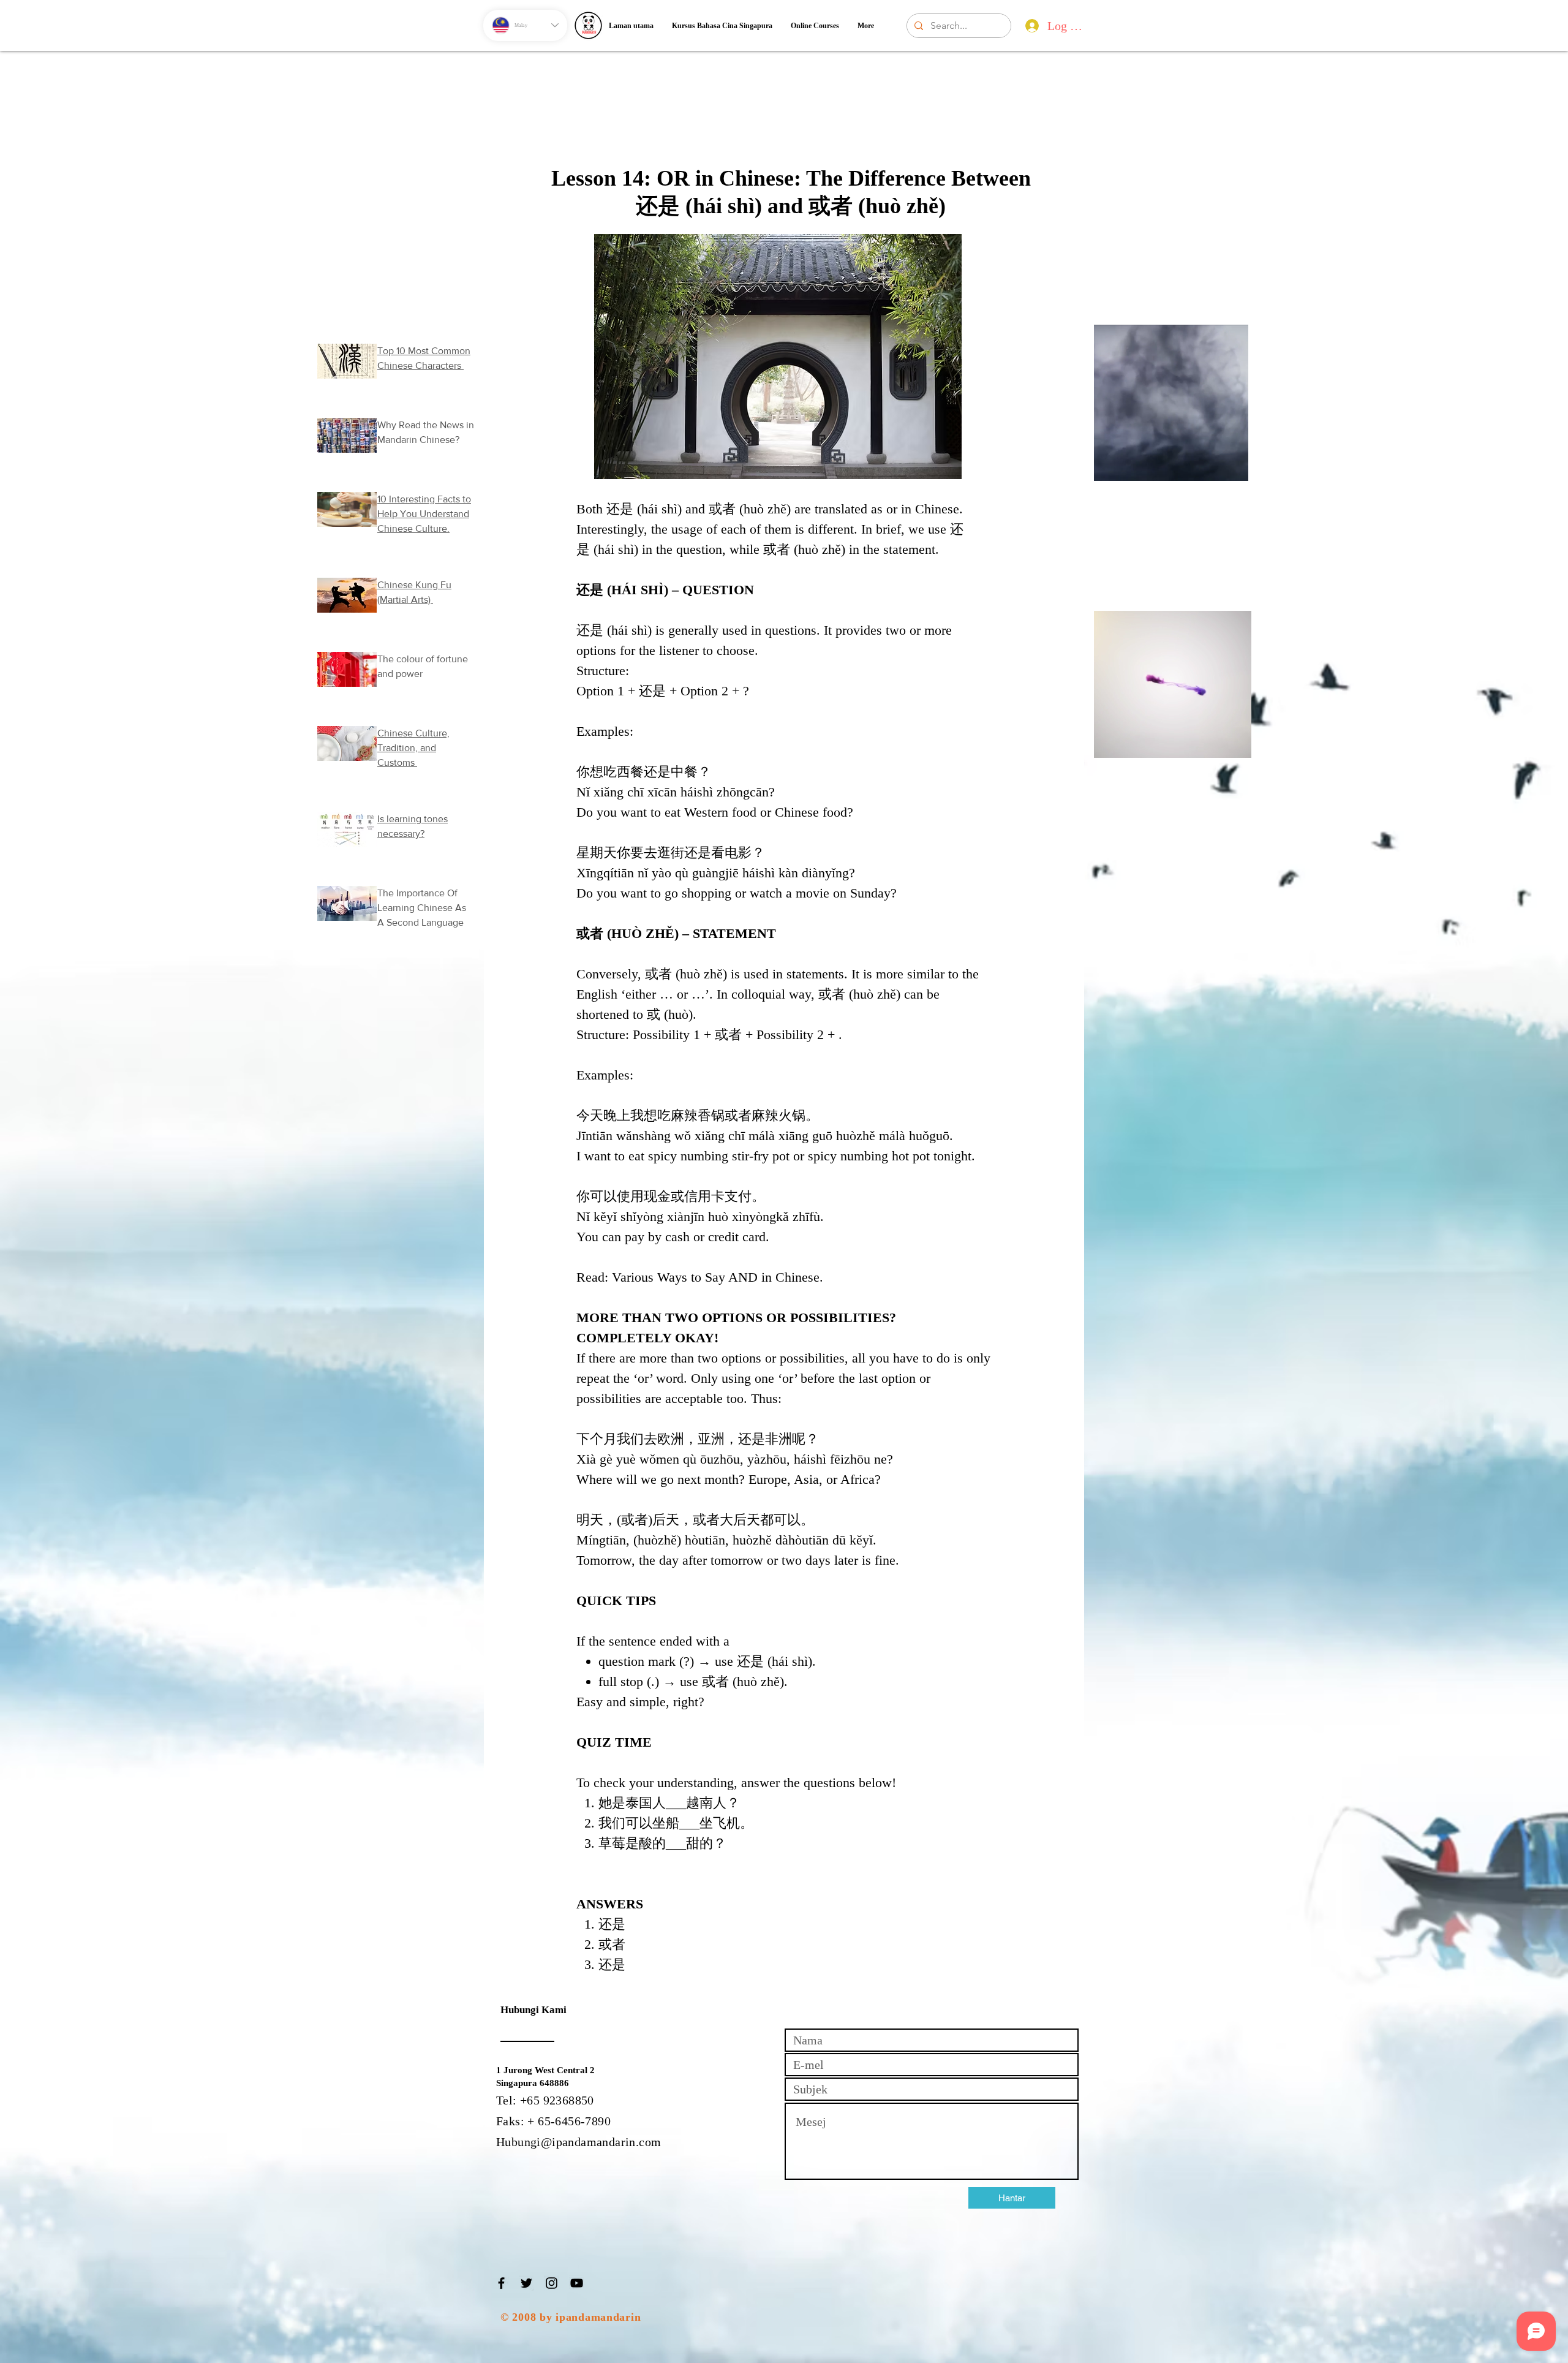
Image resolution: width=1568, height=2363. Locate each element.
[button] (1233, 467)
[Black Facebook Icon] (501, 2283)
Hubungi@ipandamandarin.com (579, 2142)
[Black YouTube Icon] (577, 2283)
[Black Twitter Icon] (526, 2283)
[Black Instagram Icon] (552, 2283)
